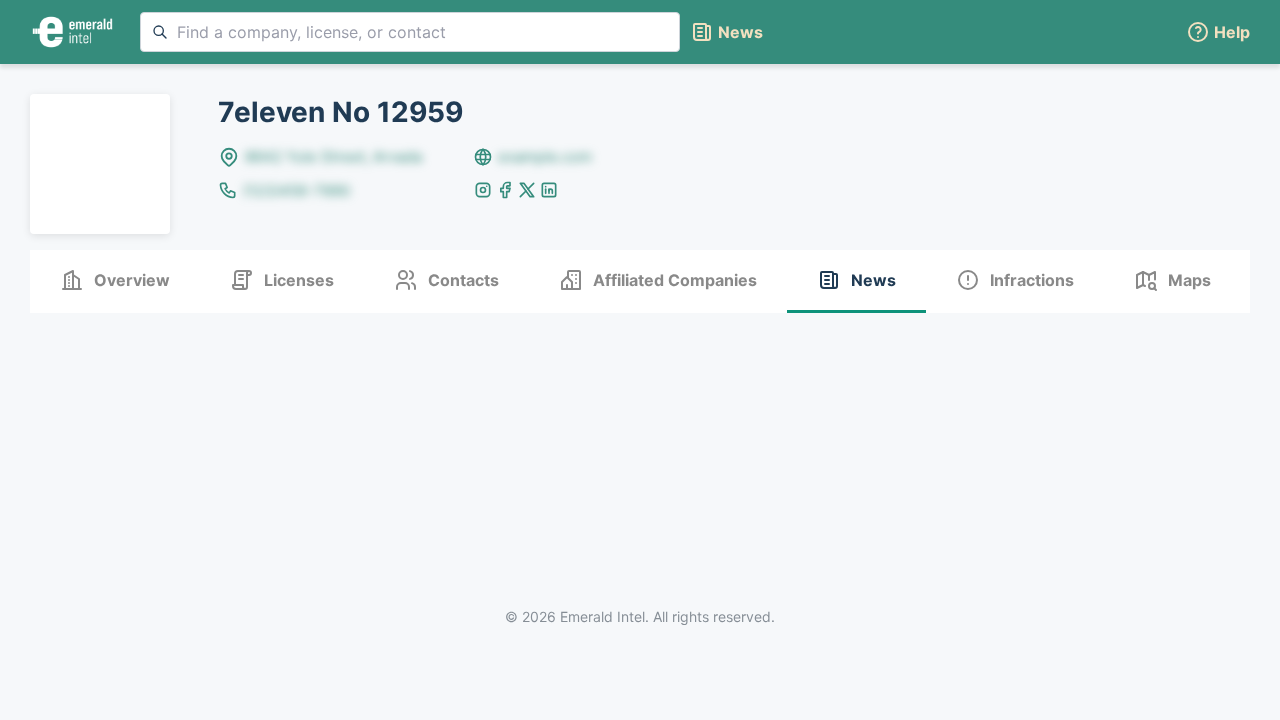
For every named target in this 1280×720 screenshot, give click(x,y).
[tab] (115, 281)
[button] (1218, 32)
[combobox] (410, 32)
